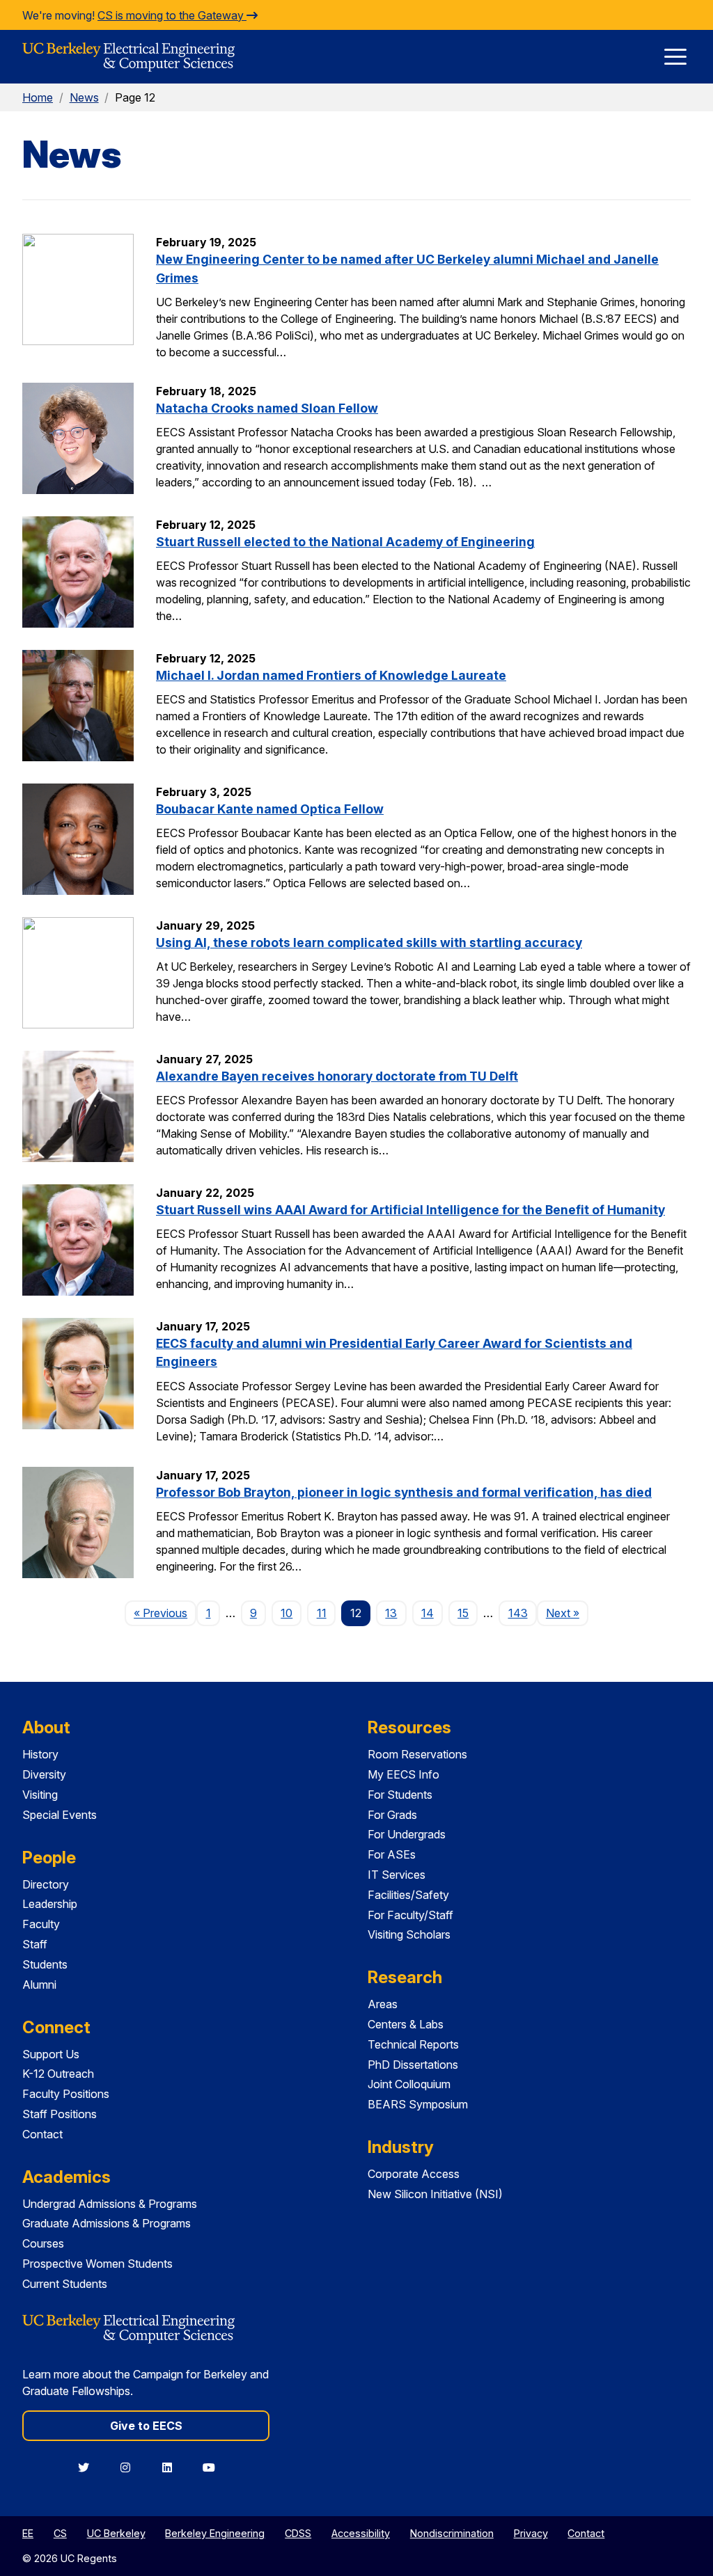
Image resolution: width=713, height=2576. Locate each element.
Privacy (531, 2533)
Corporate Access (414, 2174)
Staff (35, 1944)
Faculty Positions (66, 2094)
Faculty (41, 1924)
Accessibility (361, 2533)
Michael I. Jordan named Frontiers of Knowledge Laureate (331, 675)
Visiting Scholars (409, 1934)
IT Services (397, 1875)
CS (60, 2533)
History (40, 1754)
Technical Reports (413, 2044)
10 (287, 1613)
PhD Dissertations (413, 2065)
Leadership (50, 1904)
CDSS (298, 2533)
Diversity (44, 1774)
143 (518, 1613)
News (84, 97)
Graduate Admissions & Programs (107, 2223)
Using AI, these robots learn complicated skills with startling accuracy (369, 943)
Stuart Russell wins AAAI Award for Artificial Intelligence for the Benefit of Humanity (410, 1210)
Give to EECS (146, 2426)
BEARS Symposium (418, 2104)
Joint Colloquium (409, 2084)
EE (28, 2533)
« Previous (165, 1613)
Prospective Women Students (97, 2264)
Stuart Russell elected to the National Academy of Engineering (345, 542)
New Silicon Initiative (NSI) (435, 2194)
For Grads (392, 1815)
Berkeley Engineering (215, 2533)
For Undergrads (407, 1834)
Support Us (51, 2054)
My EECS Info (403, 1774)
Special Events (60, 1815)
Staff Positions (60, 2114)
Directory (46, 1884)
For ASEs (392, 1854)
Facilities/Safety (408, 1895)
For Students (400, 1795)
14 (428, 1613)
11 (322, 1613)
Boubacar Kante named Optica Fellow (270, 809)
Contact (42, 2134)
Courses (43, 2243)
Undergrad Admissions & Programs (110, 2204)
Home (38, 97)
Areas (383, 2004)
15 (463, 1613)
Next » (567, 1613)
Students (45, 1964)
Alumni (39, 1985)
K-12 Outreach (58, 2074)
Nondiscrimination (452, 2533)
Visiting (40, 1795)
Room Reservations (417, 1754)
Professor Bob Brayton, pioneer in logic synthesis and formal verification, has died (404, 1492)
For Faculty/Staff (410, 1915)
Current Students (65, 2284)
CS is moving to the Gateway (172, 15)
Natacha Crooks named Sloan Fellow (267, 408)
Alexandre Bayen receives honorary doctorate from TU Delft (337, 1076)
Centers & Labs (406, 2024)
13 (391, 1613)
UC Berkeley (116, 2533)
